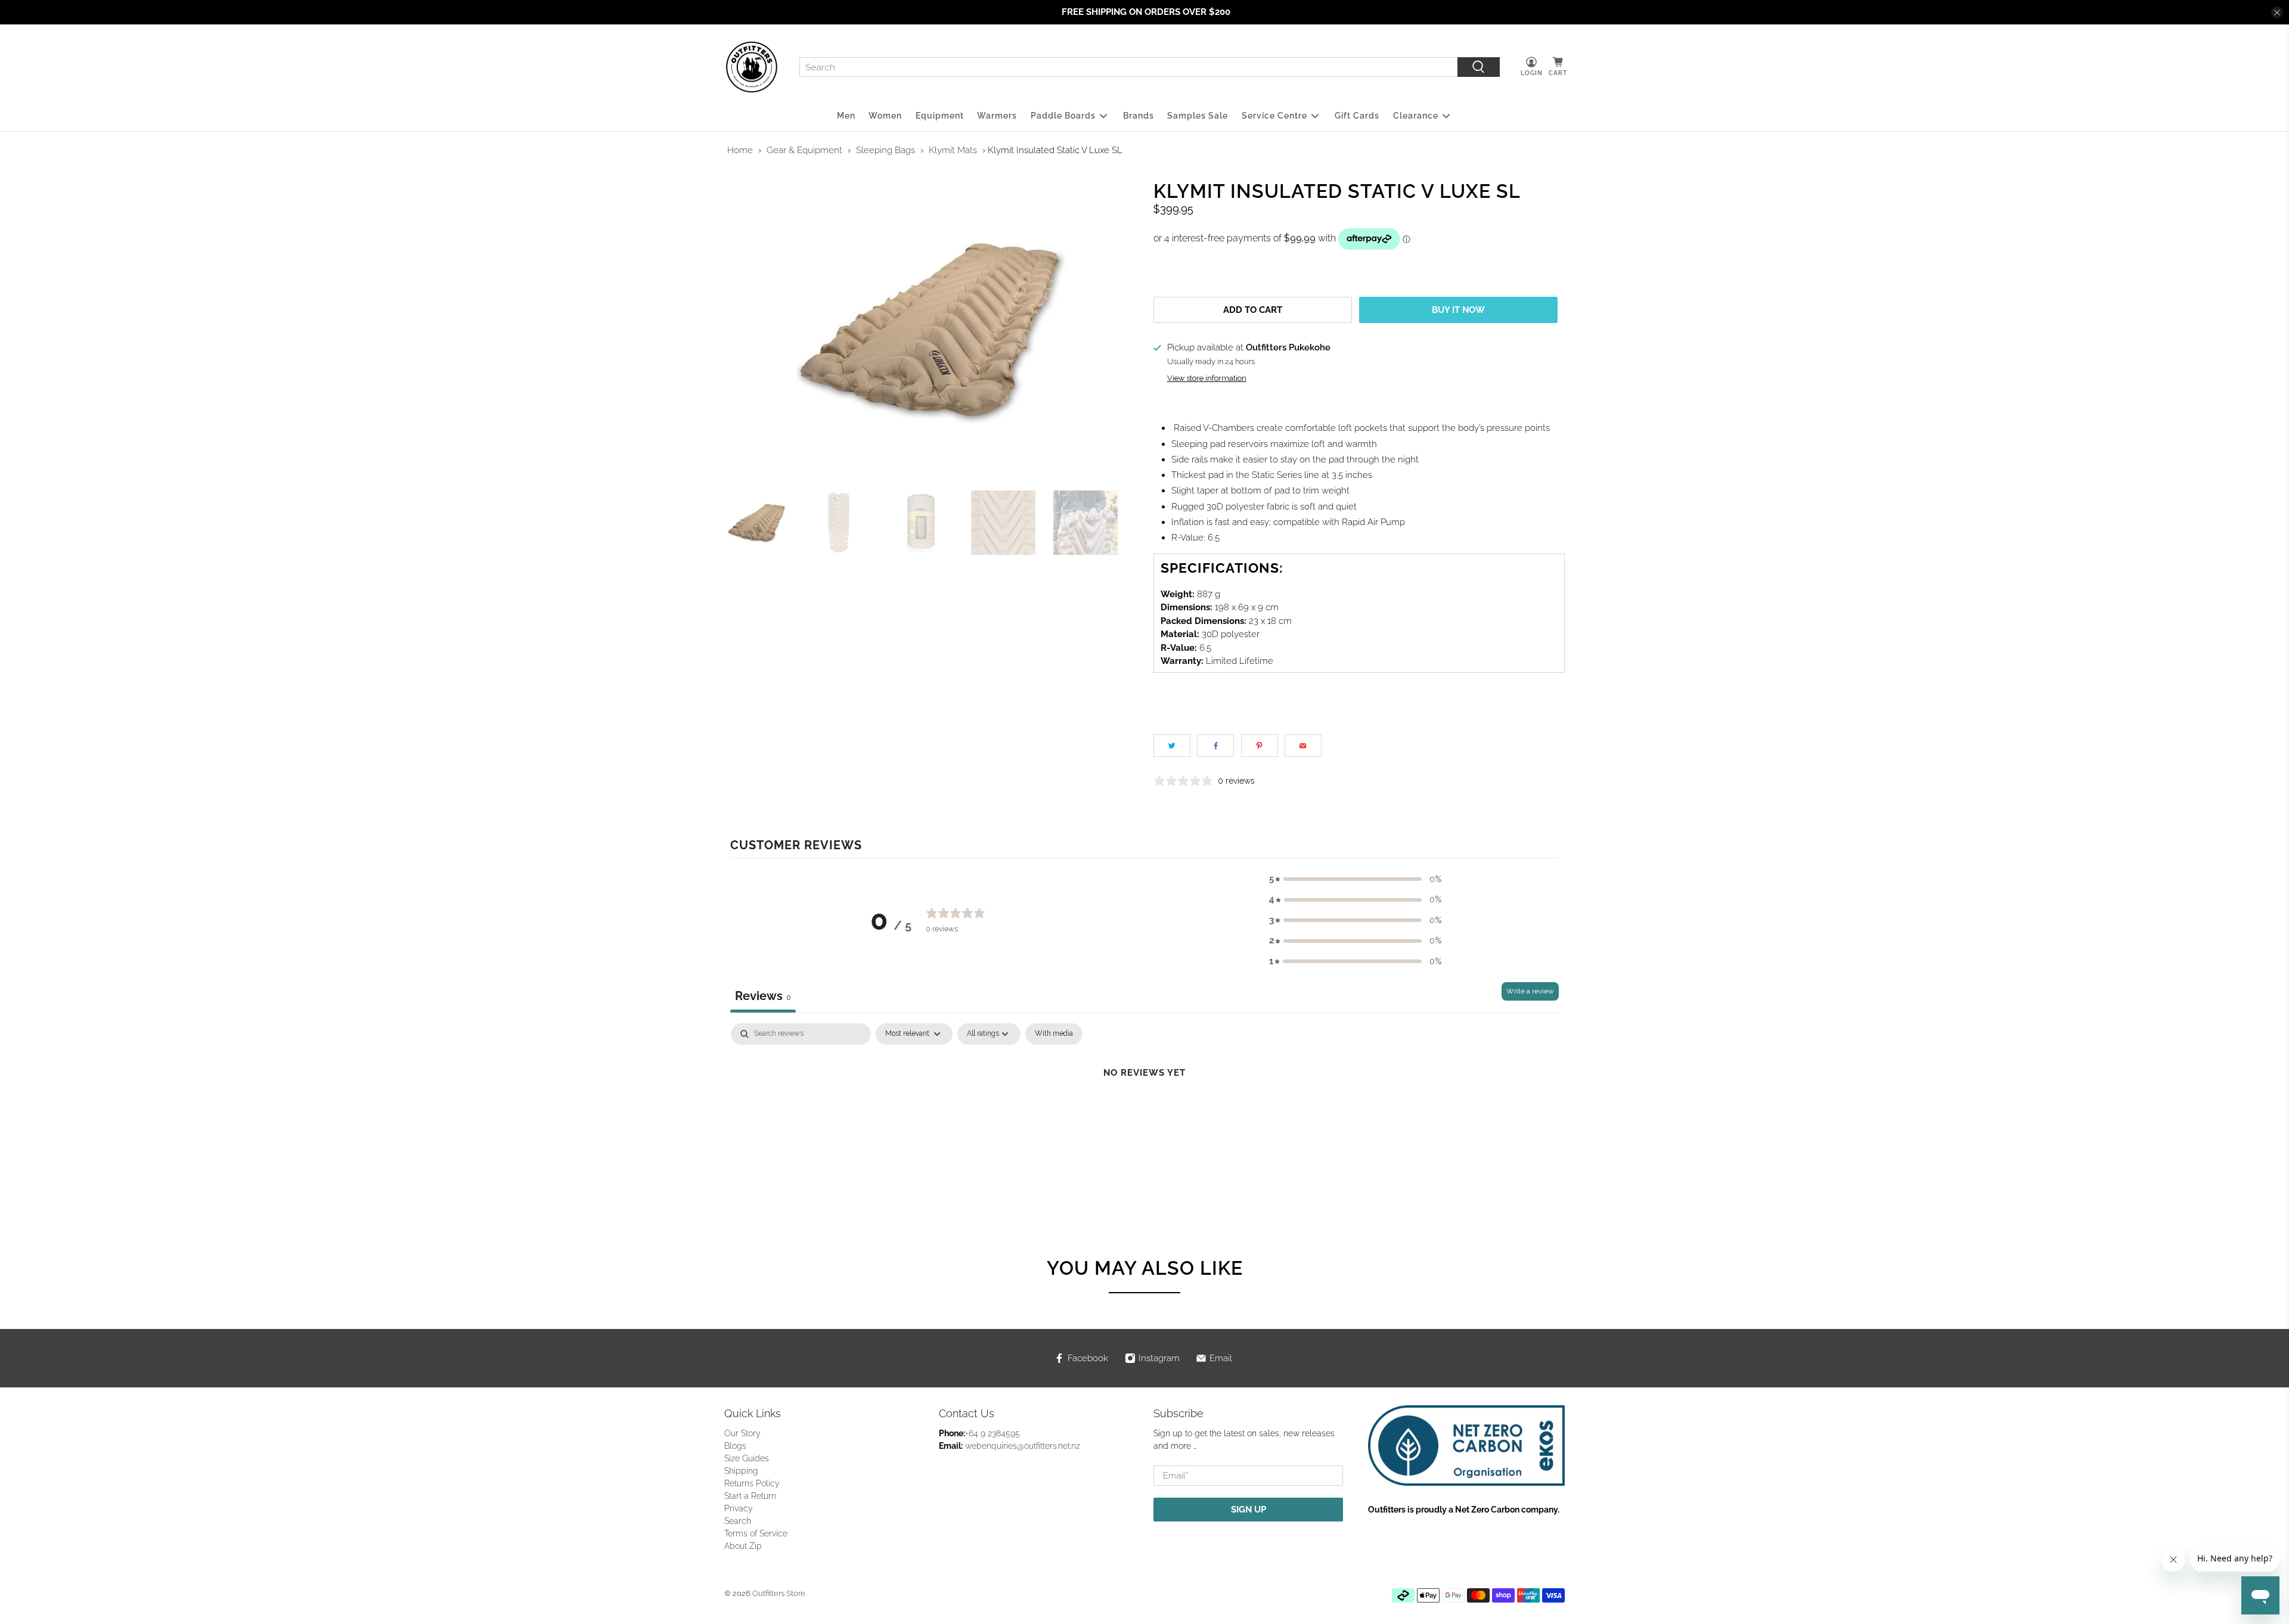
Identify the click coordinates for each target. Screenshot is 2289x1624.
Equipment (940, 116)
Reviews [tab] (763, 996)
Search (738, 1521)
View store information (1207, 378)
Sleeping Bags (885, 150)
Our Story (742, 1433)
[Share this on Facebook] (1215, 746)
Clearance (1416, 116)
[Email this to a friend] (1303, 746)
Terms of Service (756, 1533)
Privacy (739, 1508)
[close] (2277, 13)
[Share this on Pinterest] (1260, 746)
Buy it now (1458, 310)
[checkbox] (1054, 1034)
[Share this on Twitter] (1172, 746)
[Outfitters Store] (752, 67)
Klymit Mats (953, 150)
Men (846, 116)
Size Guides (747, 1458)
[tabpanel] (1144, 1113)
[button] (1356, 879)
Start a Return (750, 1496)
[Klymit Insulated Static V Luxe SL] (930, 330)
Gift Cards (1357, 116)
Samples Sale (1198, 116)
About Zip (743, 1546)
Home (740, 150)
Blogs (735, 1446)
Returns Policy (752, 1483)
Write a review (1530, 991)
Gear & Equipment (804, 150)
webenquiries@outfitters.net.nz (1023, 1446)
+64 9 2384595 (992, 1433)
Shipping (741, 1471)
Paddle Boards (1063, 116)
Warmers (997, 116)
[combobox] (1128, 67)
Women (885, 116)
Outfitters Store (779, 1593)
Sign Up (1249, 1510)
